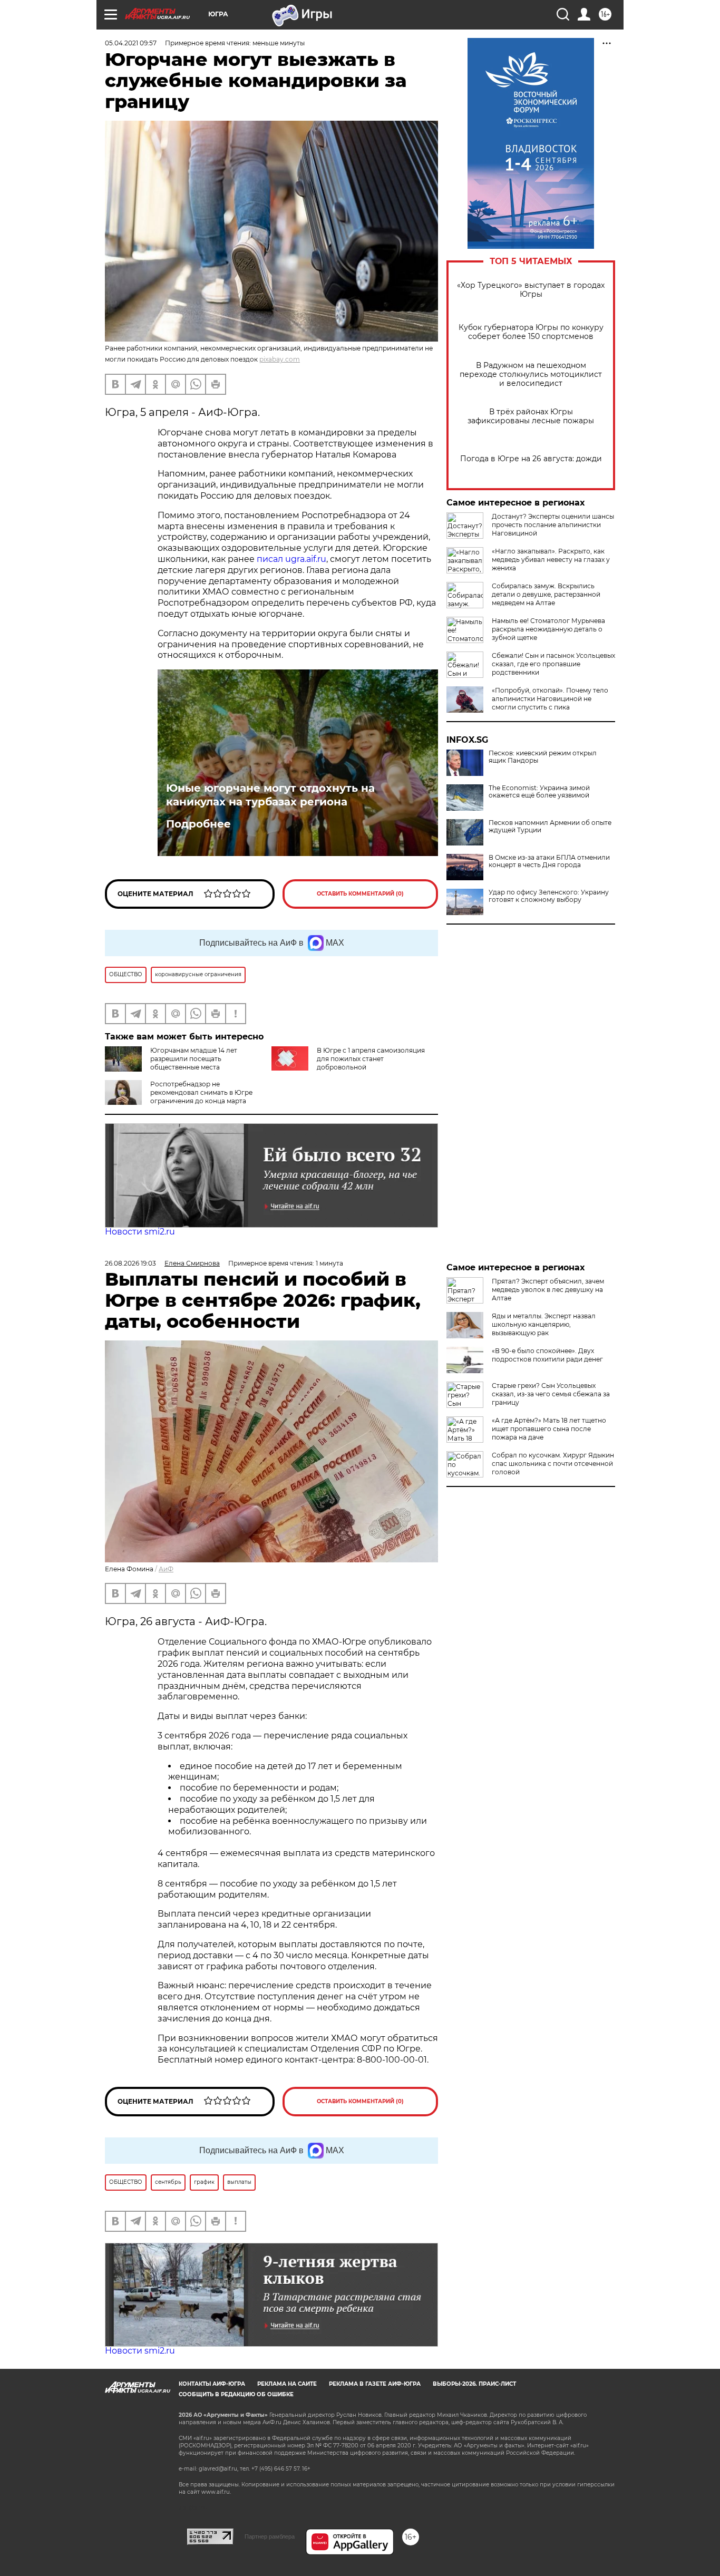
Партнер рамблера (270, 2536)
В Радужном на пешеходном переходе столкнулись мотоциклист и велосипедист (531, 375)
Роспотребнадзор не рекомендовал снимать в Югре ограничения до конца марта (201, 1092)
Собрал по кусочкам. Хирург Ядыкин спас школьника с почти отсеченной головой (553, 1464)
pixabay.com (280, 359)
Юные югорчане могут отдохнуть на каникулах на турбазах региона (270, 795)
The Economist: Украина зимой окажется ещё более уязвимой (539, 792)
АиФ (166, 1569)
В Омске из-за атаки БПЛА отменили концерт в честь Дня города (549, 861)
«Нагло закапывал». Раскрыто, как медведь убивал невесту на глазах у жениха (551, 560)
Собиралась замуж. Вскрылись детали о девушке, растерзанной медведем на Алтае (546, 594)
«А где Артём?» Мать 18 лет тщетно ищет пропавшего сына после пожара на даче (549, 1429)
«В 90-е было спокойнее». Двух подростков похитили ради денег (547, 1355)
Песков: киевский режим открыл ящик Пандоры (543, 757)
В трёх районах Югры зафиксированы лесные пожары (531, 416)
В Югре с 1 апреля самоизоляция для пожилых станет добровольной (371, 1059)
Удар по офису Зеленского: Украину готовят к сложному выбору (549, 896)
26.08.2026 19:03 (130, 1263)
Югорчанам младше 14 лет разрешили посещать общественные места (194, 1059)
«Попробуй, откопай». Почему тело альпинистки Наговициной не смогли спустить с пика (550, 699)
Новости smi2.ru (140, 1232)
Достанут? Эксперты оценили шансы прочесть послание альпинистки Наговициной (553, 525)
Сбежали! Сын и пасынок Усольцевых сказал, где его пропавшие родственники (553, 664)
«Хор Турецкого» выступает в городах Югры (531, 290)
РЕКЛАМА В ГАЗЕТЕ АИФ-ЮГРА (375, 2384)
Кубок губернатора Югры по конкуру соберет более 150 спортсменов (531, 332)
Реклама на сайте (287, 2384)
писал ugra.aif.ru (291, 559)
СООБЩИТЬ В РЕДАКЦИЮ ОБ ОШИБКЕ (236, 2394)
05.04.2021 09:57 (131, 43)
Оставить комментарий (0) (360, 894)
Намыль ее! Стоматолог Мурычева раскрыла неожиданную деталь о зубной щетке (548, 629)
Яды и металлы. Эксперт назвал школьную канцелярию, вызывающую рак (544, 1324)
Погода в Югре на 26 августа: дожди (531, 459)
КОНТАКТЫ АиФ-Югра (212, 2384)
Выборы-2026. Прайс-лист (474, 2384)
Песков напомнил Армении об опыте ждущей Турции (550, 827)
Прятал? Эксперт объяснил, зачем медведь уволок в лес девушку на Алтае (548, 1290)
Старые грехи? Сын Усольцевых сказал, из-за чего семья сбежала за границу (551, 1394)
